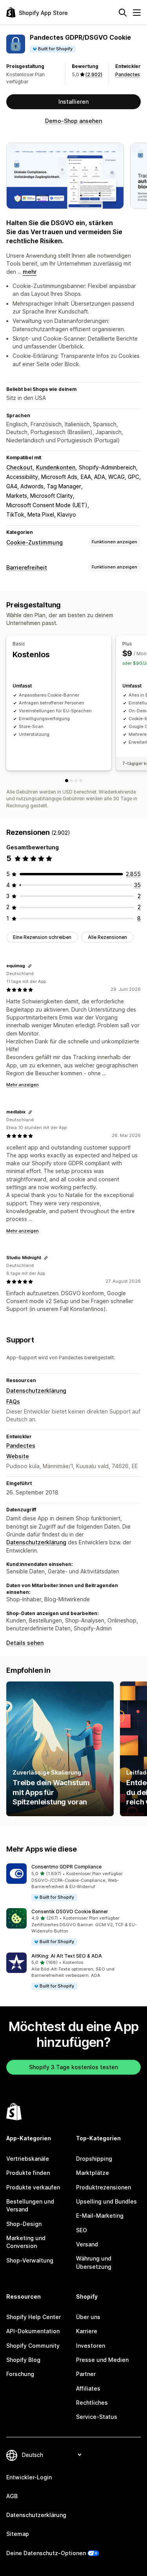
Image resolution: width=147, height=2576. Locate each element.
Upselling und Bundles (106, 2201)
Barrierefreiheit (27, 567)
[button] (73, 1882)
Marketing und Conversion (26, 2242)
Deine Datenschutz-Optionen (46, 2553)
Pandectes (128, 74)
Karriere (87, 2331)
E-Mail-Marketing (100, 2216)
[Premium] (76, 781)
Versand (87, 2244)
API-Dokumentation (33, 2331)
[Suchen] (123, 13)
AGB (12, 2496)
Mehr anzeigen (23, 1085)
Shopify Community (33, 2346)
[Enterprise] (81, 781)
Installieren (73, 102)
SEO (82, 2230)
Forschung (20, 2374)
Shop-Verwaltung (30, 2260)
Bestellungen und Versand (30, 2205)
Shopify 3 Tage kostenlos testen (73, 2067)
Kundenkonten (56, 467)
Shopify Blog (23, 2360)
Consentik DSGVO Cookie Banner (70, 1911)
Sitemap (18, 2534)
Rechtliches (92, 2403)
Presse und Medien (102, 2360)
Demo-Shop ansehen (73, 121)
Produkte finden (28, 2173)
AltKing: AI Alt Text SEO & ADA (67, 1956)
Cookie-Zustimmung (34, 542)
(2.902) (94, 74)
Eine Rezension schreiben (42, 937)
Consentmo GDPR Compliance (66, 1867)
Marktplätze (93, 2173)
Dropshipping (94, 2159)
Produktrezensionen (103, 2187)
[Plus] (71, 781)
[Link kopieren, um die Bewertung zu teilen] (30, 966)
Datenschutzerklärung (36, 1391)
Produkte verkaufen (33, 2187)
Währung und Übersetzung (94, 2262)
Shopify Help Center (34, 2317)
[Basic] (67, 781)
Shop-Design (24, 2224)
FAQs (13, 1402)
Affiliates (88, 2388)
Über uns (88, 2317)
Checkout (19, 467)
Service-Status (97, 2417)
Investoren (91, 2346)
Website (18, 1456)
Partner (86, 2374)
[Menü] (137, 13)
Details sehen (25, 1643)
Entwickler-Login (29, 2477)
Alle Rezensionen (107, 937)
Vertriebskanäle (28, 2159)
